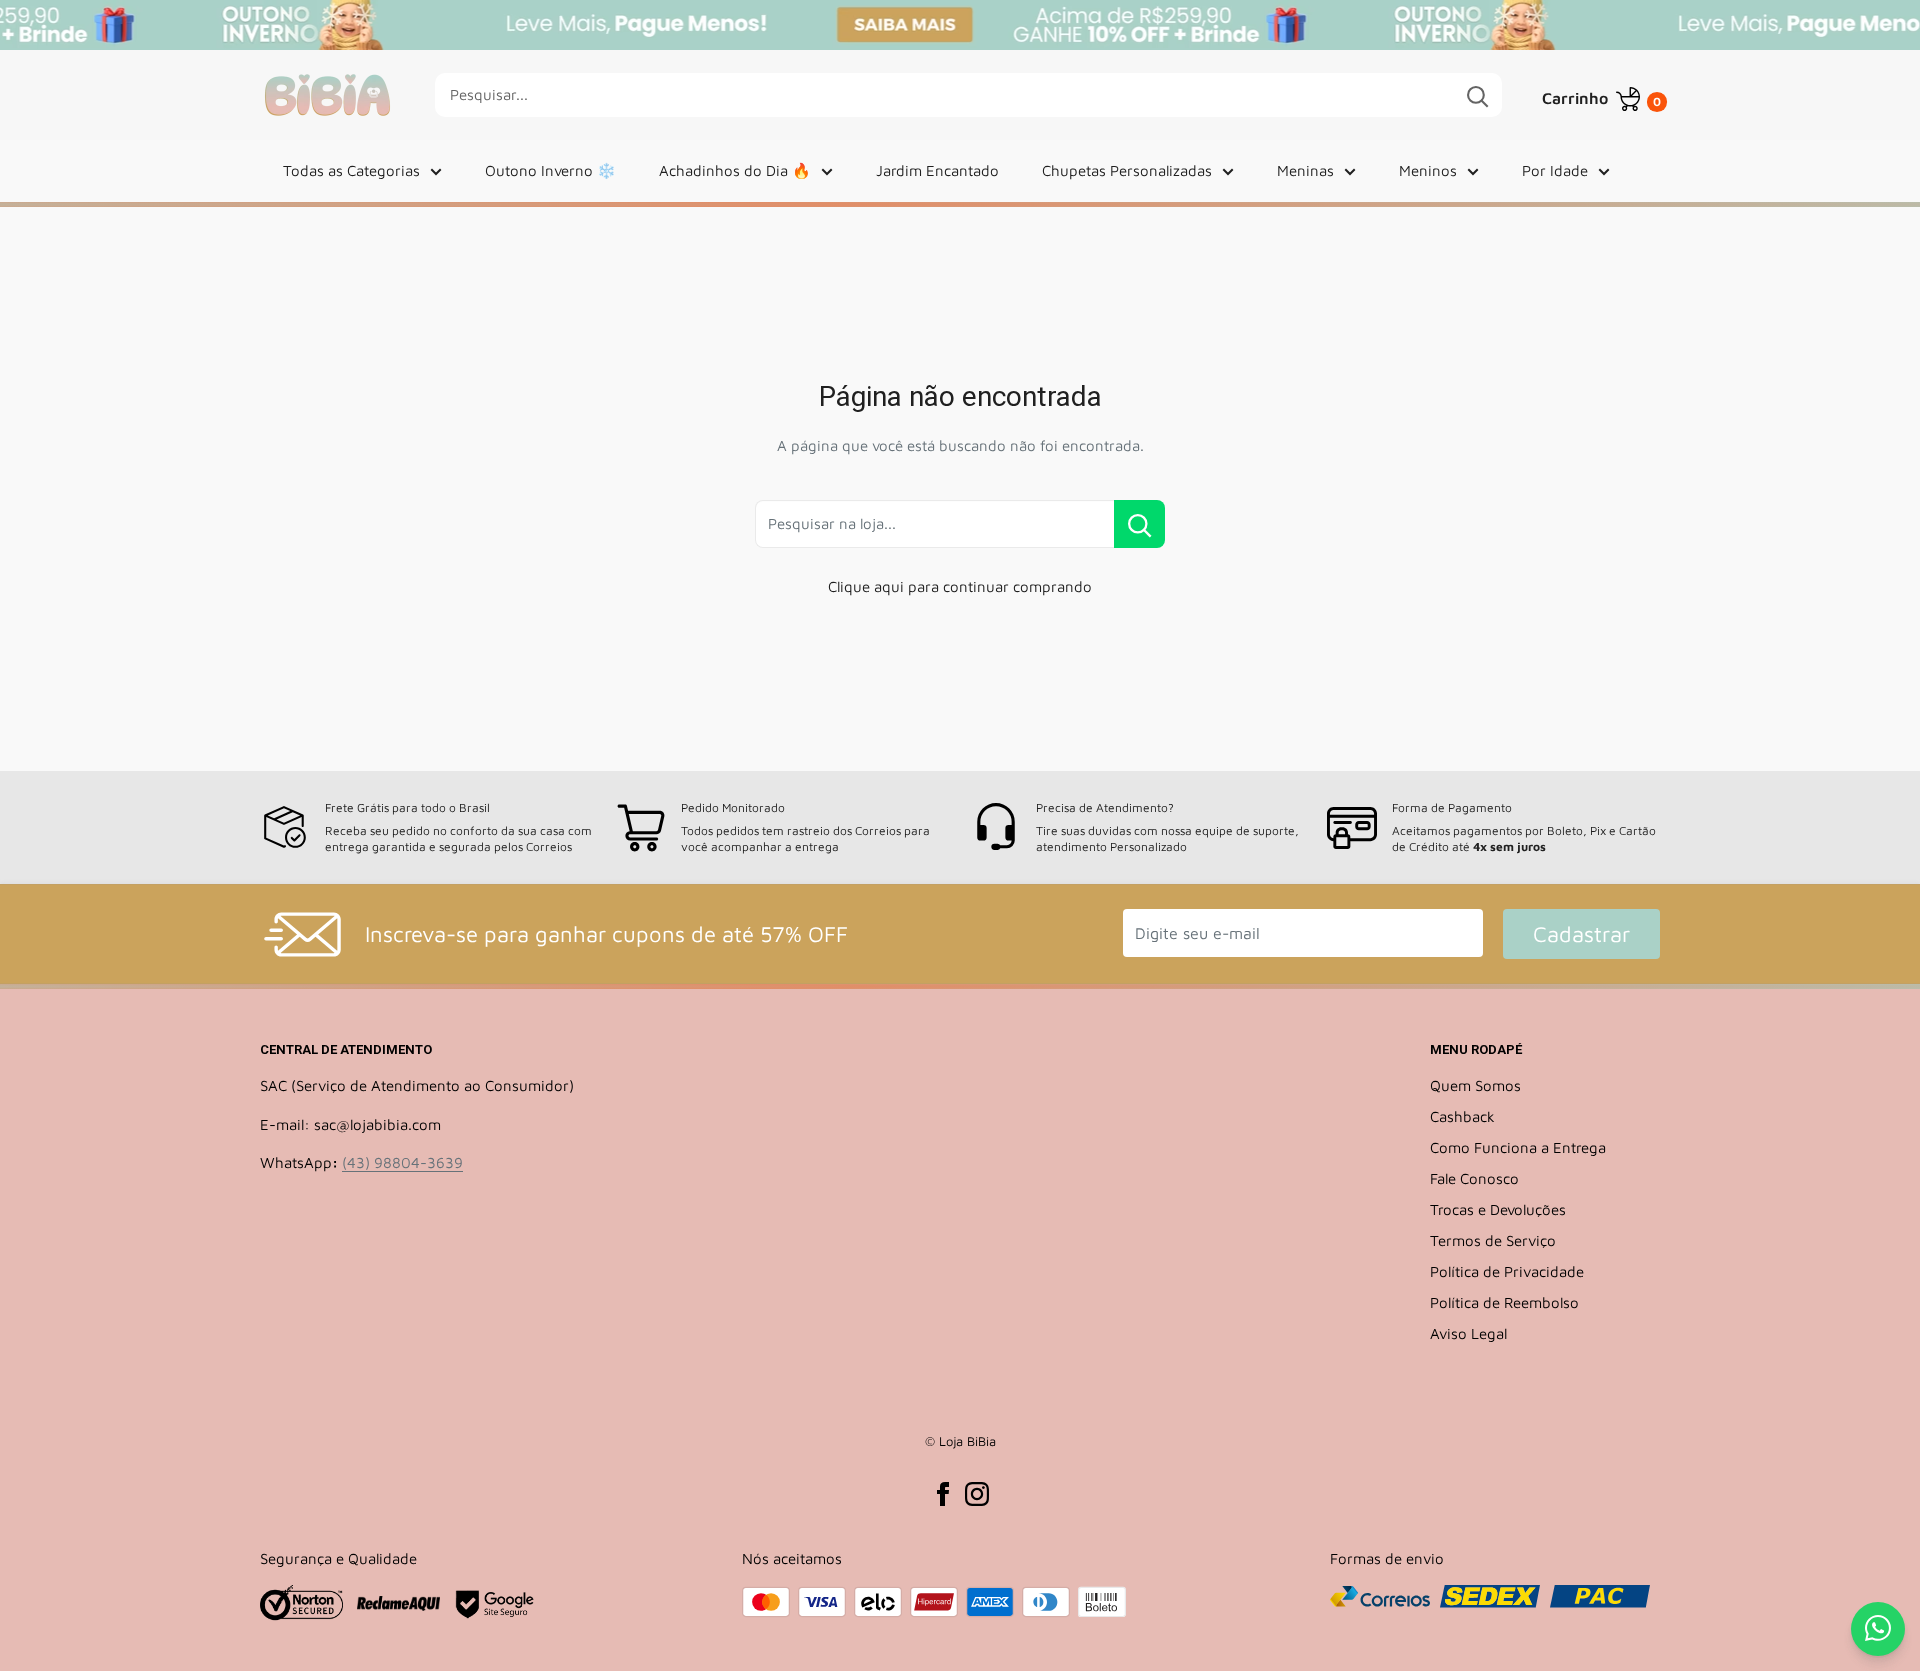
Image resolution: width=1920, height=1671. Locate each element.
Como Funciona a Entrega (1518, 1147)
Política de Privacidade (1507, 1271)
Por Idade (1555, 170)
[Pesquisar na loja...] (1139, 524)
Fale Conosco (1474, 1178)
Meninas (1305, 170)
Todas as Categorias (351, 170)
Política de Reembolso (1504, 1302)
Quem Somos (1475, 1085)
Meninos (1428, 170)
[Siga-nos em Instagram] (977, 1494)
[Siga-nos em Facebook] (943, 1494)
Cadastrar (1581, 934)
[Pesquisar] (1477, 95)
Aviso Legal (1468, 1333)
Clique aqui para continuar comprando (960, 586)
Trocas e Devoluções (1498, 1209)
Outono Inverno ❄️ (550, 170)
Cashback (1462, 1116)
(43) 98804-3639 (402, 1162)
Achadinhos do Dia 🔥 (735, 170)
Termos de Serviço (1493, 1240)
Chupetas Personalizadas (1127, 170)
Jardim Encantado (937, 170)
